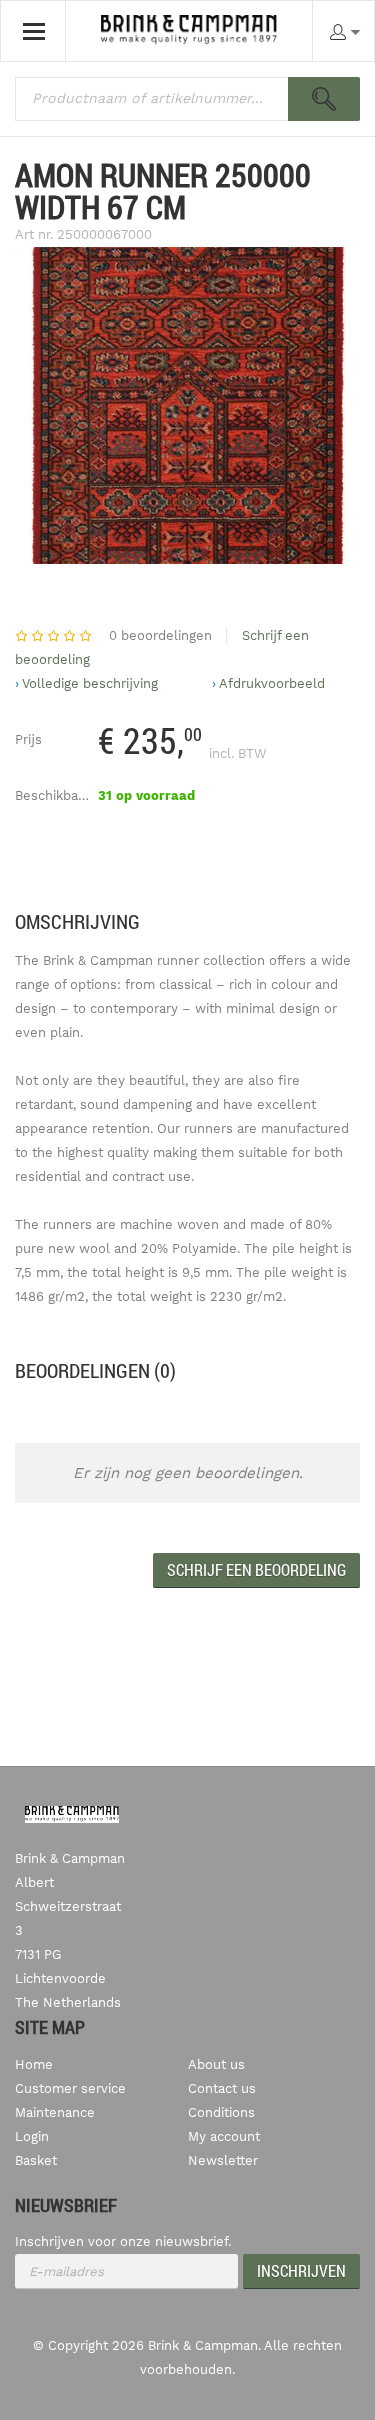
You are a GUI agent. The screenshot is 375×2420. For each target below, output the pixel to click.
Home (34, 2064)
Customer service (70, 2088)
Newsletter (223, 2160)
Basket (36, 2160)
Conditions (221, 2112)
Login (32, 2136)
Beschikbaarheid (66, 795)
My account (224, 2136)
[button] (256, 1570)
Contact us (222, 2088)
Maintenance (55, 2112)
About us (216, 2064)
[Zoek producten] (324, 99)
